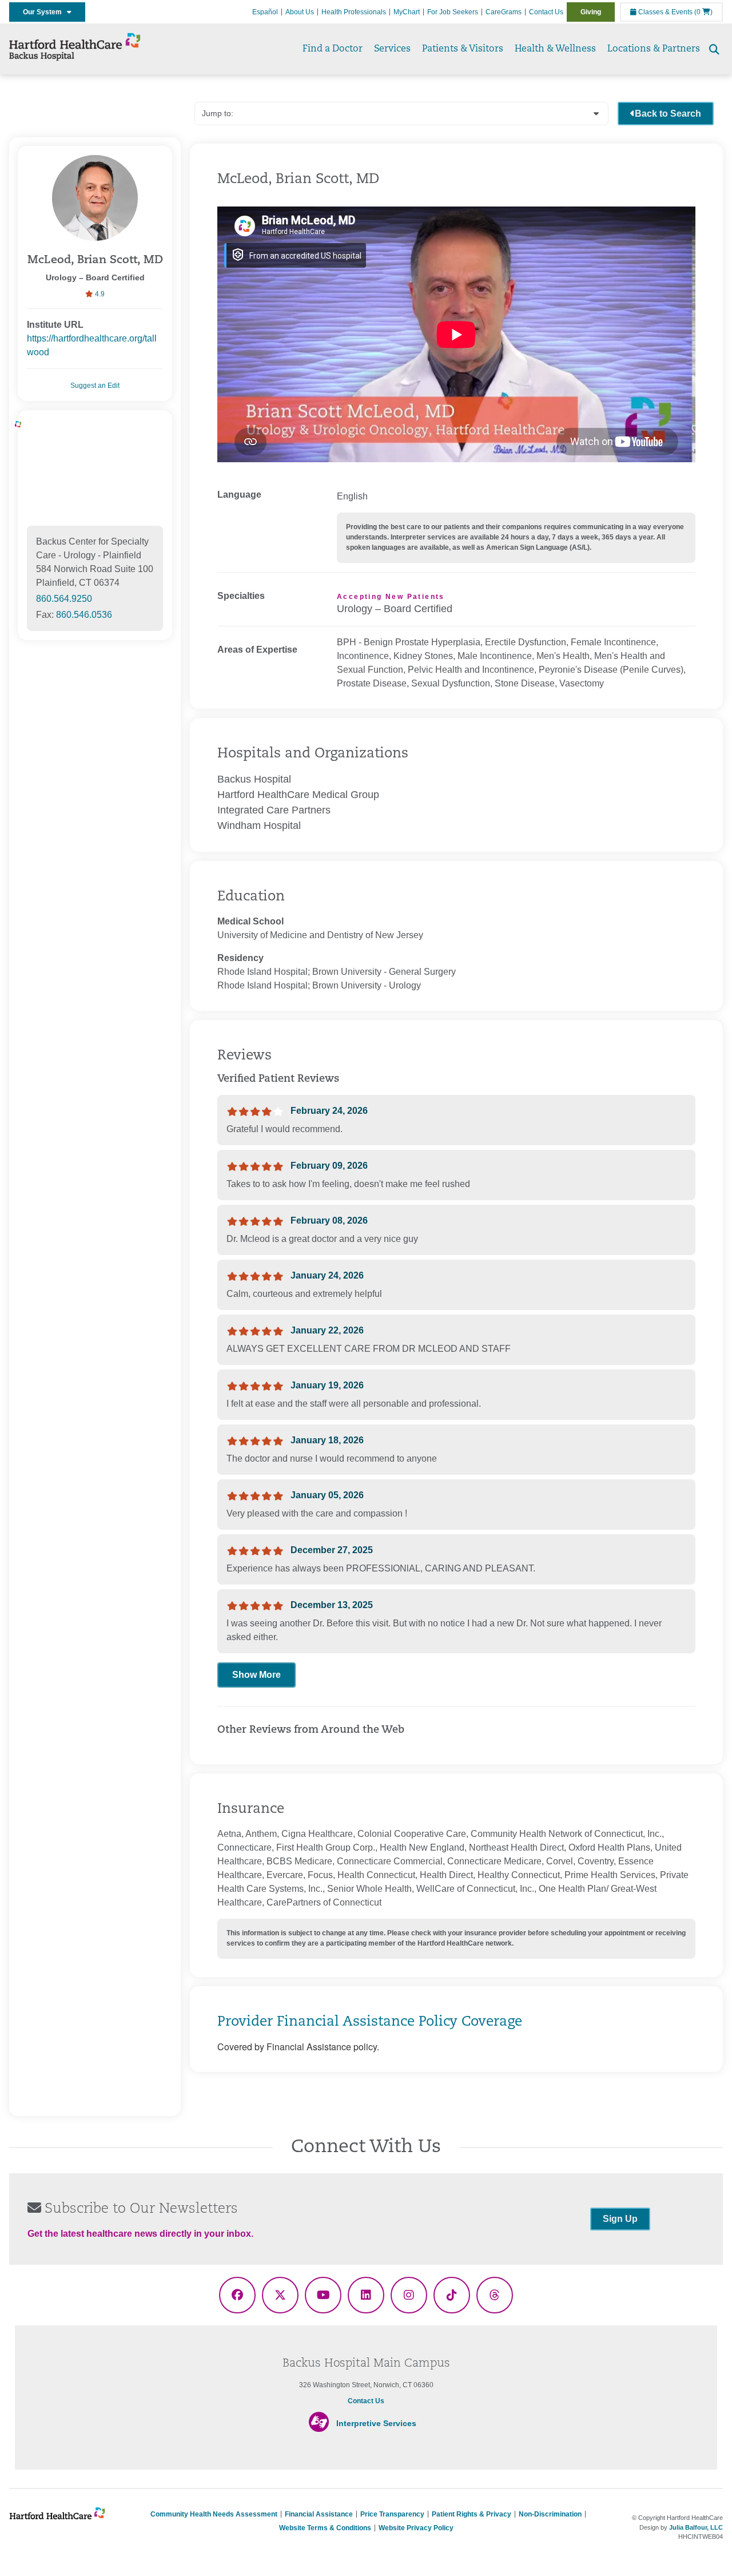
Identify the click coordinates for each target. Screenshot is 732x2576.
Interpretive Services (376, 2423)
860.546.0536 (84, 615)
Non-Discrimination (550, 2514)
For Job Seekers (453, 12)
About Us (300, 12)
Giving (591, 12)
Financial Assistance (319, 2514)
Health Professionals (354, 12)
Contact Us (546, 12)
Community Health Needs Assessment (214, 2514)
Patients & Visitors (463, 49)
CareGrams (504, 12)
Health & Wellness (555, 49)
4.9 (99, 294)
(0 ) (703, 12)
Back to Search (668, 114)
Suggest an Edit (95, 386)
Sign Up (620, 2219)
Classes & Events (665, 12)
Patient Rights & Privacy (472, 2514)
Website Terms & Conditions (325, 2528)
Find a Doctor (333, 49)
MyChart (407, 12)
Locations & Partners (654, 49)
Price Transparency (392, 2514)
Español (265, 12)
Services (392, 49)
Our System (45, 12)
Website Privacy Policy (416, 2528)
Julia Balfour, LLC (696, 2527)
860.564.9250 (64, 599)
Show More (256, 1675)
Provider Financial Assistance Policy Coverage (370, 2022)
